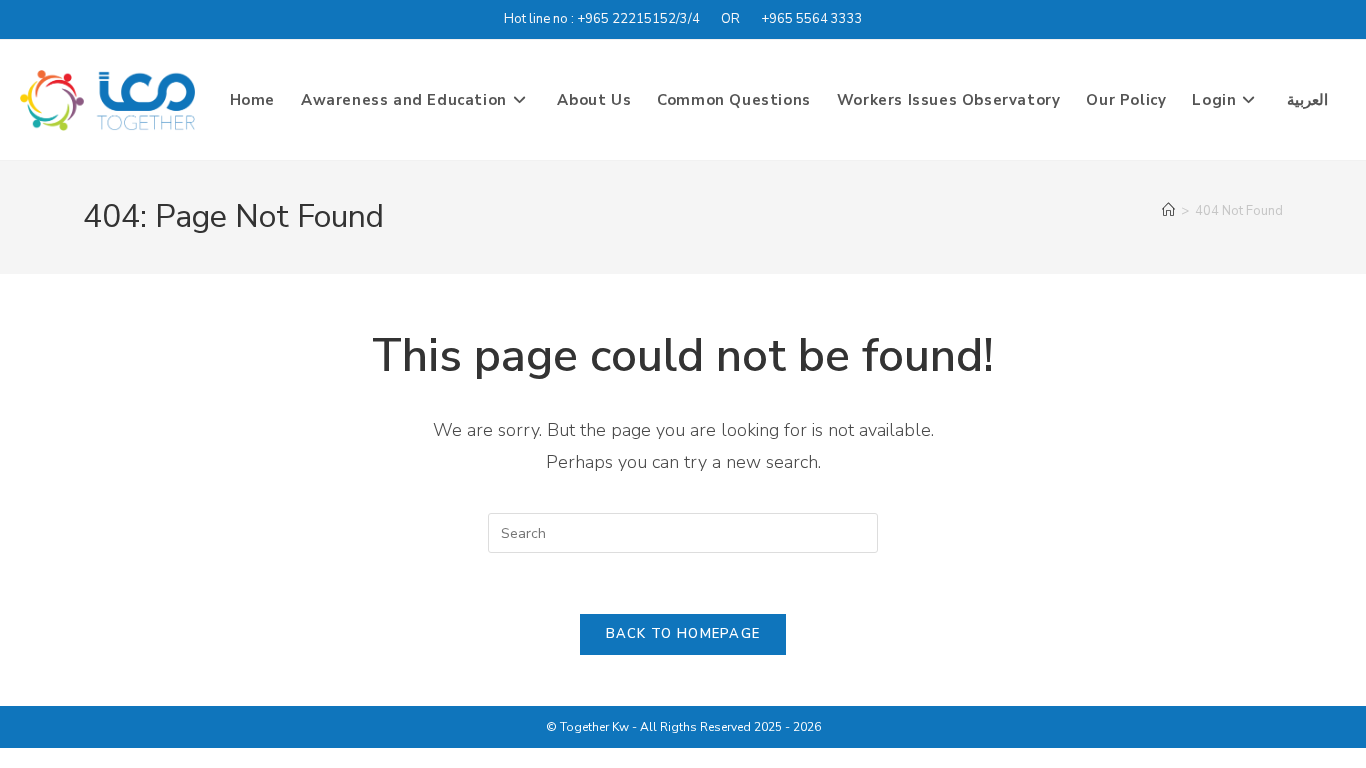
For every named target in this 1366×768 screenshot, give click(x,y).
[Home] (1168, 211)
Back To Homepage (683, 634)
